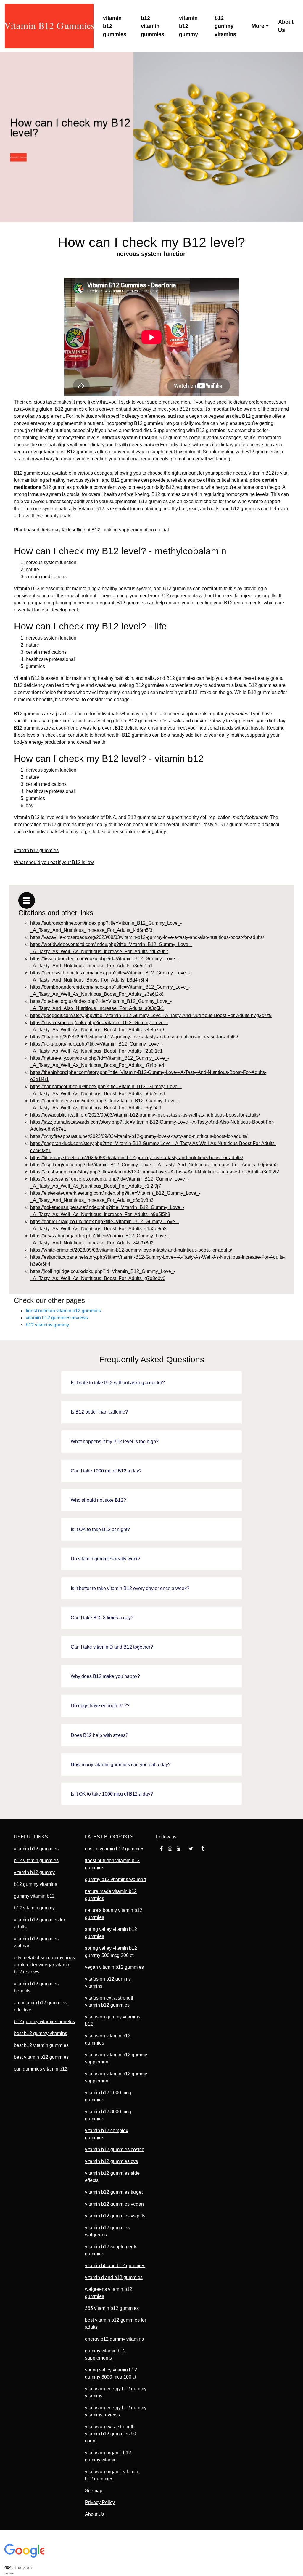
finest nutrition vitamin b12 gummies (63, 1311)
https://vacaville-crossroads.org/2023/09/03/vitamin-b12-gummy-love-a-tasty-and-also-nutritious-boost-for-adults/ (147, 937)
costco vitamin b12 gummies (115, 1849)
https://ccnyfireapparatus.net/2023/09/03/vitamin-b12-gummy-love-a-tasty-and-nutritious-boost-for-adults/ (139, 1136)
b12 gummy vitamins (225, 26)
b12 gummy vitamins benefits (44, 2022)
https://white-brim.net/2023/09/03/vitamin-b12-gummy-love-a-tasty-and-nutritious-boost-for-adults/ (131, 1250)
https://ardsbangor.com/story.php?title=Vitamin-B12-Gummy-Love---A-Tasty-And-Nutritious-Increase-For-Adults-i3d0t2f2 (155, 1172)
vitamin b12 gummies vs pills (115, 2216)
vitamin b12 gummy (188, 26)
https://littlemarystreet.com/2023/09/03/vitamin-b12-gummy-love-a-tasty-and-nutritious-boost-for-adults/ (137, 1158)
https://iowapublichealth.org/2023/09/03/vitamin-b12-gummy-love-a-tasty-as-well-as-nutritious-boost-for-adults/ (145, 1115)
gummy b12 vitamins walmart (115, 1879)
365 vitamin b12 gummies (112, 2308)
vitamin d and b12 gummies (114, 2277)
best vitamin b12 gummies (41, 2057)
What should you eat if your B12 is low (54, 862)
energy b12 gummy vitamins (114, 2339)
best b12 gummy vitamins (41, 2033)
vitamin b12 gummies (115, 26)
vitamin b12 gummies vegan (114, 2204)
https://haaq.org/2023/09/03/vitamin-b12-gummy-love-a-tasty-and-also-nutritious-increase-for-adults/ (134, 1037)
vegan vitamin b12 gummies (114, 1967)
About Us (286, 26)
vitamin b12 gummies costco (115, 2149)
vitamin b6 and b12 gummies (115, 2266)
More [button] (258, 26)
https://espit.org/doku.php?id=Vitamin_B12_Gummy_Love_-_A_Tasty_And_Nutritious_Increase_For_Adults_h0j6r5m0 (154, 1165)
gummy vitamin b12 (34, 1896)
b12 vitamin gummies (153, 26)
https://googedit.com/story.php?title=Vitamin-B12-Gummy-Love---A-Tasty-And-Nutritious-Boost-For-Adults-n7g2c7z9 (151, 1015)
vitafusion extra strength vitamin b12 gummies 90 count (111, 2434)
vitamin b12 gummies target (114, 2192)
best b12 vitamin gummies (41, 2045)
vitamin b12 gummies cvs (111, 2161)
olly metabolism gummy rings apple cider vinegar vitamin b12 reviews (44, 1965)
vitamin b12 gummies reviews (57, 1318)
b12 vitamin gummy (34, 1908)
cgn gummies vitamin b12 (41, 2069)
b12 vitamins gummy (47, 1325)
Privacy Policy (100, 2502)
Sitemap (94, 2491)
